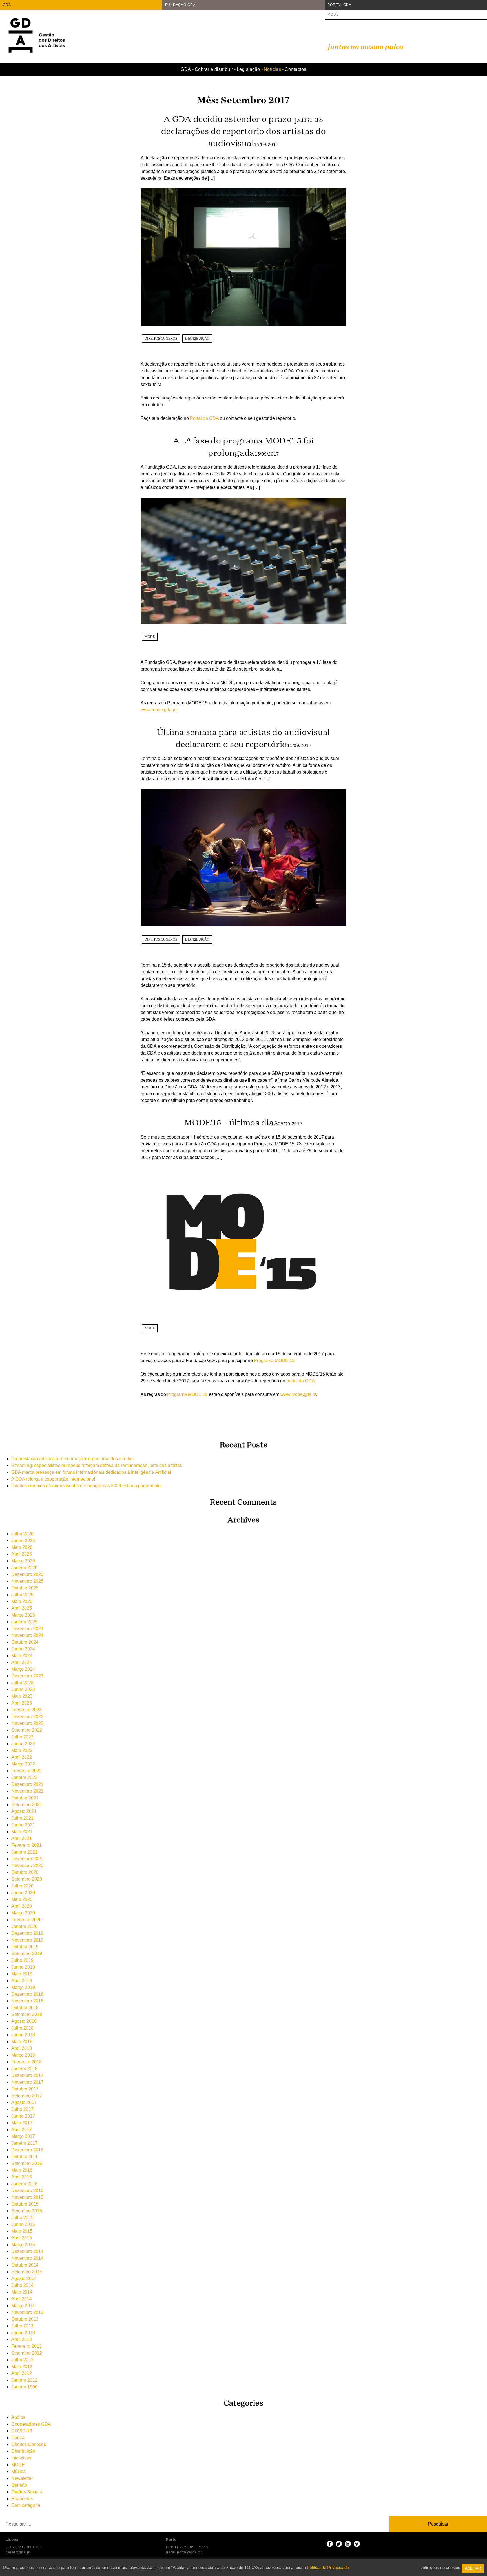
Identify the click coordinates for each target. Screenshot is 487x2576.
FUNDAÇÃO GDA (180, 5)
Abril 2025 (22, 1608)
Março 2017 (23, 2136)
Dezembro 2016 (27, 2150)
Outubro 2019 (25, 1947)
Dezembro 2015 (27, 2190)
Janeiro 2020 (24, 1926)
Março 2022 (23, 1764)
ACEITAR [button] (473, 2568)
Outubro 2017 (25, 2089)
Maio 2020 (22, 1899)
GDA (7, 5)
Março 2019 (23, 1987)
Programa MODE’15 (274, 1361)
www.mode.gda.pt (159, 710)
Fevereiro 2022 (26, 1771)
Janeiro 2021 (24, 1852)
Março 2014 (23, 2306)
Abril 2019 (22, 1981)
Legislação (248, 69)
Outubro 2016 (25, 2157)
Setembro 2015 (27, 2211)
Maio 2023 (22, 1696)
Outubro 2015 (25, 2204)
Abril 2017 (22, 2130)
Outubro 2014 (25, 2265)
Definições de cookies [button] (440, 2567)
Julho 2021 (22, 1818)
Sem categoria (26, 2505)
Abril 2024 (22, 1662)
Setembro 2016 (27, 2163)
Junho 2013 (23, 2333)
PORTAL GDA (339, 5)
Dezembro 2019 (27, 1933)
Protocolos (22, 2499)
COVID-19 (22, 2431)
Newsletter (22, 2478)
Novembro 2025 (27, 1581)
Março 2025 (23, 1615)
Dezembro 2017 (27, 2075)
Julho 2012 (22, 2360)
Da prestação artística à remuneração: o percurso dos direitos (72, 1459)
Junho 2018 (23, 2035)
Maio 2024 (22, 1656)
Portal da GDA (205, 418)
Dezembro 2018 (27, 1994)
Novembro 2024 (27, 1635)
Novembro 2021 (27, 1791)
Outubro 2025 (25, 1588)
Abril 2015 (22, 2238)
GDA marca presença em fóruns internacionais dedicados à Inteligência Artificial (91, 1472)
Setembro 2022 (27, 1730)
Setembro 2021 (27, 1805)
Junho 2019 (23, 1967)
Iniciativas (21, 2458)
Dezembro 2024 (27, 1629)
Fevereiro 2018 (26, 2062)
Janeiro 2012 (24, 2380)
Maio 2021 (22, 1832)
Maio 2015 (22, 2231)
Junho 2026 (23, 1540)
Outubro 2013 (25, 2319)
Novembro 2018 (27, 2001)
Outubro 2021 (25, 1798)
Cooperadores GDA (31, 2424)
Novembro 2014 (27, 2258)
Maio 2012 (22, 2367)
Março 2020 (23, 1913)
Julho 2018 (22, 2028)
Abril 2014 (22, 2299)
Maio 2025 (22, 1601)
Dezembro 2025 (27, 1574)
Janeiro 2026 (24, 1568)
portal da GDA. (301, 1381)
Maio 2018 (22, 2042)
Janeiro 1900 (24, 2387)
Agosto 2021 (24, 1811)
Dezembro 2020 (27, 1859)
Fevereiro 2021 (26, 1845)
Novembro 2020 (27, 1865)
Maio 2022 (22, 1750)
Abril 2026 (22, 1554)
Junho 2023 (23, 1689)
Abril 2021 (22, 1838)
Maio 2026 (22, 1547)
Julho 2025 (22, 1595)
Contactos (295, 69)
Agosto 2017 (24, 2102)
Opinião (19, 2485)
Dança (18, 2438)
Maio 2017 (22, 2123)
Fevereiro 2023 (26, 1710)
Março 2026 (23, 1561)
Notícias (273, 69)
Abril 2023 (22, 1703)
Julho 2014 (22, 2285)
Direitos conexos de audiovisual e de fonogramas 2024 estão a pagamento (86, 1486)
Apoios (18, 2417)
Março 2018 (23, 2055)
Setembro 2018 (27, 2014)
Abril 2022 (22, 1757)
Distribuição (197, 339)
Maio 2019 (22, 1974)
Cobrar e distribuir (214, 69)
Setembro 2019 (27, 1954)
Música (18, 2471)
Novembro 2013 (27, 2312)
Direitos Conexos (161, 339)
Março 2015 (23, 2245)
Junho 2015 (23, 2224)
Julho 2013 (22, 2326)
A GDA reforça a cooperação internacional (53, 1479)
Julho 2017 (22, 2109)
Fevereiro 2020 (26, 1920)
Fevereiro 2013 (26, 2346)
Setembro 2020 (27, 1879)
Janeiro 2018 (24, 2069)
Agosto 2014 (24, 2279)
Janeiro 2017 (24, 2143)
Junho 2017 (23, 2116)
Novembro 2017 (27, 2082)
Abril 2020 (22, 1906)
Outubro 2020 (25, 1872)
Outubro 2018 (25, 2008)
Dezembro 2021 (27, 1784)
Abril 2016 (22, 2177)
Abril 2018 (22, 2048)
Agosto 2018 (24, 2021)
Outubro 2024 (25, 1642)
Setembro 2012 (27, 2353)
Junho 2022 (23, 1744)
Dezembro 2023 (27, 1676)
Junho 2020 (23, 1893)
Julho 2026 (22, 1534)
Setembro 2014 (27, 2272)
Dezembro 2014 (27, 2251)
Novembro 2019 (27, 1940)
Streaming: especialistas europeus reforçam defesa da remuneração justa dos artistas (97, 1465)
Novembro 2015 (27, 2197)
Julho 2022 (22, 1737)
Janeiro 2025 (24, 1622)
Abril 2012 (22, 2373)
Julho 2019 (22, 1960)
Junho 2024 (23, 1649)
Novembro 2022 (27, 1723)
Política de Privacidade (328, 2567)
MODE (333, 14)
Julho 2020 (22, 1886)
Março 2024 (23, 1669)
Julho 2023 (22, 1683)
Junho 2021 (23, 1825)
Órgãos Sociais (27, 2492)
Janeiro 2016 (24, 2184)
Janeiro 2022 (24, 1777)
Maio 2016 (22, 2170)
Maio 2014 (22, 2292)
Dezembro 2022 (27, 1717)
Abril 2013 (22, 2339)
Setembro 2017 (27, 2096)
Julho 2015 (22, 2218)
